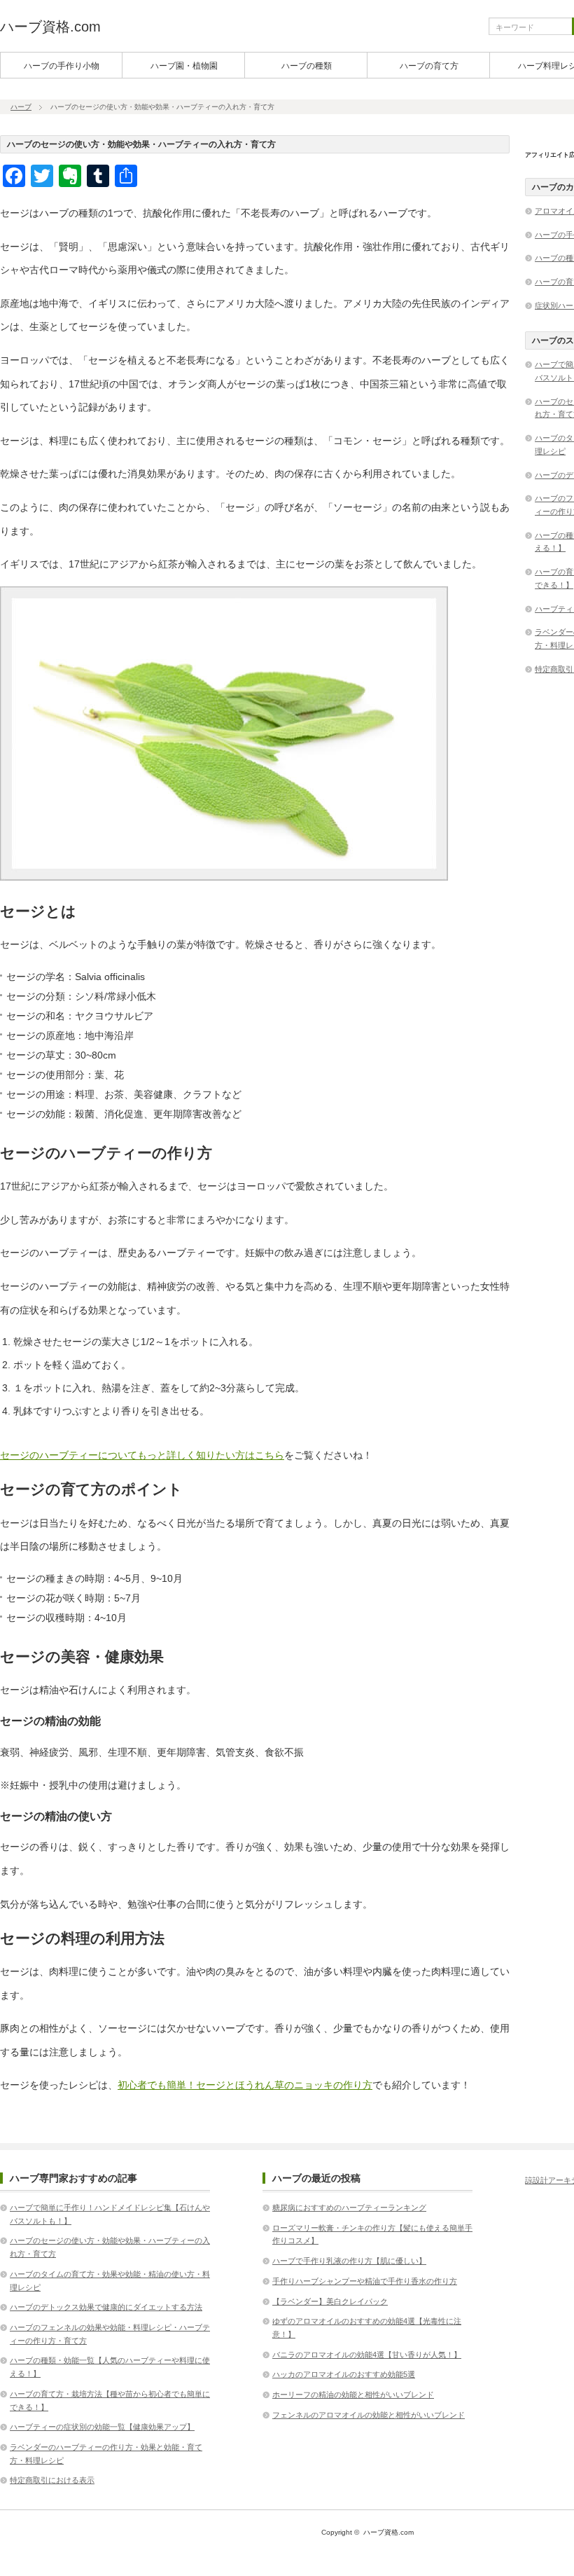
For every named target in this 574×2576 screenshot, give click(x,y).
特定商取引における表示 (52, 2480)
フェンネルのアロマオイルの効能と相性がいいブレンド (369, 2415)
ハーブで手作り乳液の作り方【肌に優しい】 (349, 2261)
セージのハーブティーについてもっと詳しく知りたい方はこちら (142, 1455)
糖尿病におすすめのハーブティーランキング (349, 2207)
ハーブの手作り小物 (62, 66)
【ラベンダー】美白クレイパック (330, 2301)
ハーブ (21, 107)
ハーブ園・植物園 (184, 66)
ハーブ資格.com (50, 27)
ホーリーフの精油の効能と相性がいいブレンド (353, 2395)
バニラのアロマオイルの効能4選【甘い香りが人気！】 (367, 2355)
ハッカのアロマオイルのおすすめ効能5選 (344, 2374)
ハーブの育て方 (429, 66)
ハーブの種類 (307, 66)
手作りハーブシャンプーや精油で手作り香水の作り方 (365, 2281)
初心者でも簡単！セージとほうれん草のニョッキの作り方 (245, 2085)
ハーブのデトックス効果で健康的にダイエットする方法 (106, 2307)
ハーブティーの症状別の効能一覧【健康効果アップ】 (102, 2427)
